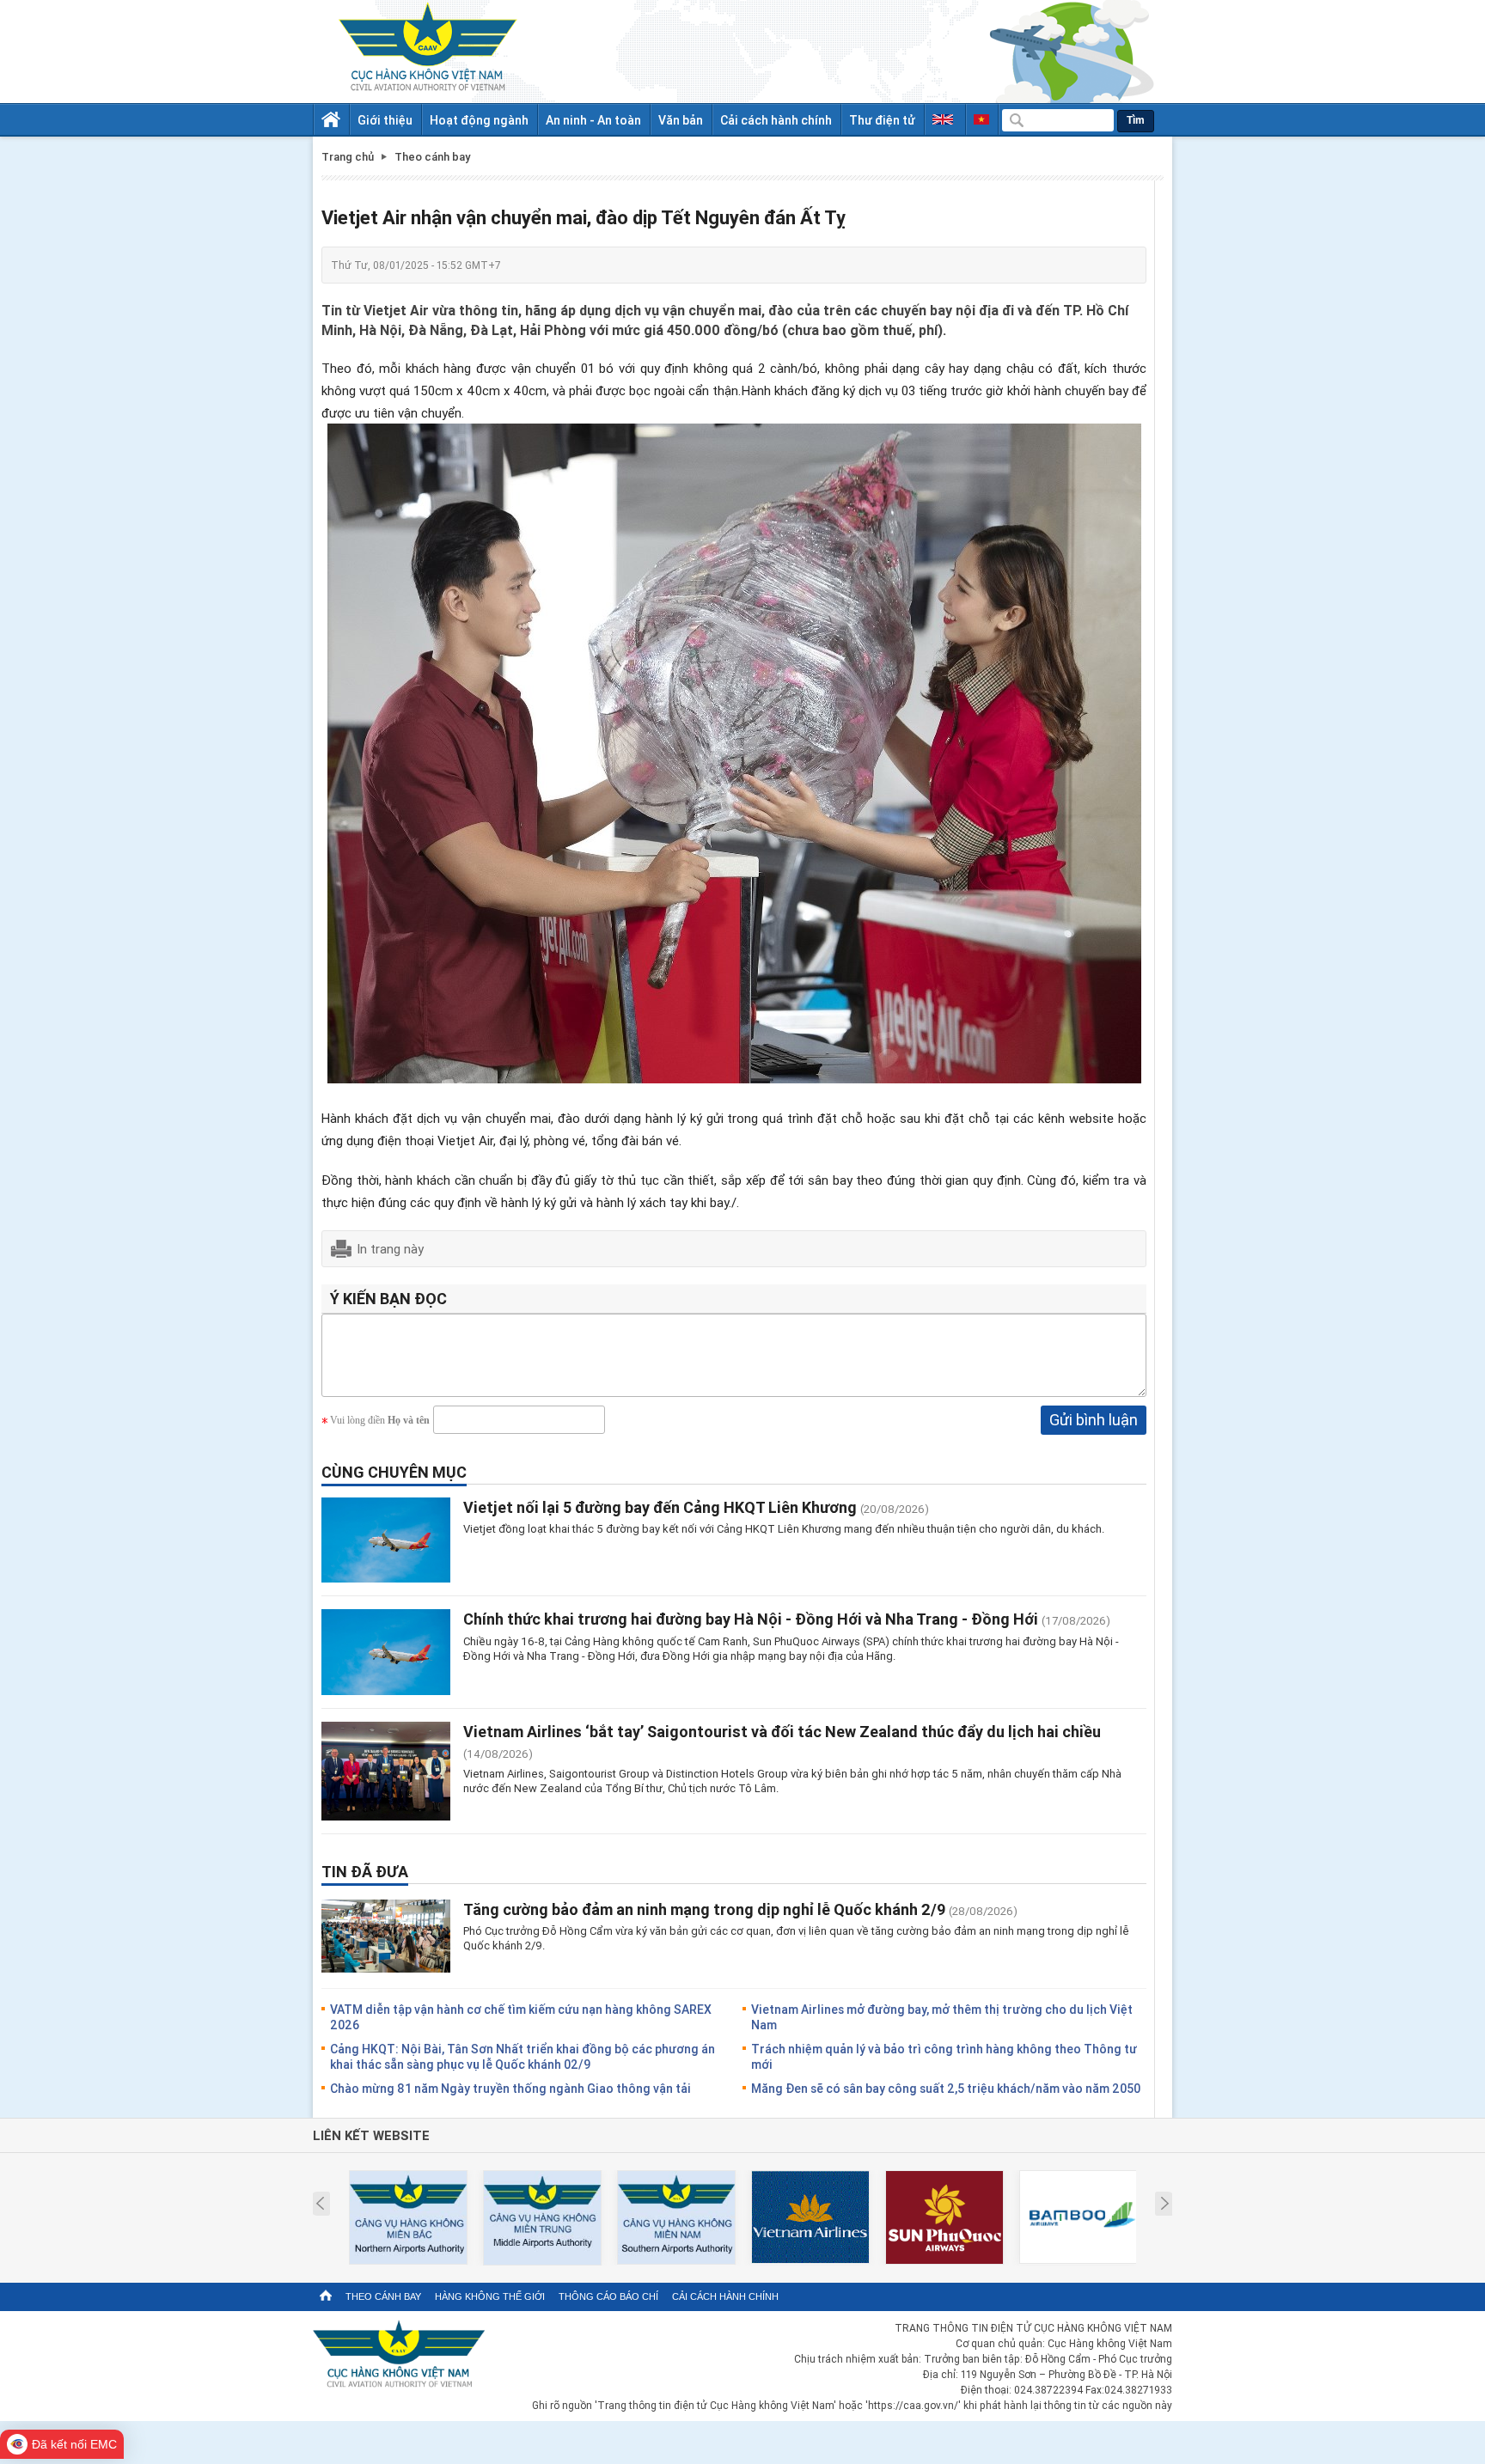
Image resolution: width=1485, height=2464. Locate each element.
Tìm (1136, 120)
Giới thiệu (385, 120)
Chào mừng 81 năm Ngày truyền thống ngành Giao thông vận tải (510, 2088)
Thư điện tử (882, 120)
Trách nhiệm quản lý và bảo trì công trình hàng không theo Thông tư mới (944, 2056)
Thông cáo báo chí (608, 2296)
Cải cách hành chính (776, 120)
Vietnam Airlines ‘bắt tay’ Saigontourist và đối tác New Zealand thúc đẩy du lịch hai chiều (782, 1731)
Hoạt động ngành (479, 120)
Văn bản (681, 120)
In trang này (390, 1248)
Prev (320, 2204)
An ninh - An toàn (593, 120)
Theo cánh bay (383, 2296)
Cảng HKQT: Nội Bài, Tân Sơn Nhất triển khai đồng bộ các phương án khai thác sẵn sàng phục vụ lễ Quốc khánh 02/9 (522, 2056)
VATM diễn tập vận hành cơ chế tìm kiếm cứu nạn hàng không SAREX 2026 (521, 2017)
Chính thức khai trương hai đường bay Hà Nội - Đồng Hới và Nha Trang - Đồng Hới (752, 1619)
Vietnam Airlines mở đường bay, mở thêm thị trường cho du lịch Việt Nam (942, 2017)
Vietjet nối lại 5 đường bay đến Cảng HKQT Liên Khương (660, 1507)
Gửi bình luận (1094, 1419)
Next (1165, 2204)
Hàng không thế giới (490, 2296)
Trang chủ (348, 157)
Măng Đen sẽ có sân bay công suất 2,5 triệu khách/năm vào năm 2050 (946, 2088)
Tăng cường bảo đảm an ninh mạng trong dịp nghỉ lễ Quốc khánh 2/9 (704, 1909)
